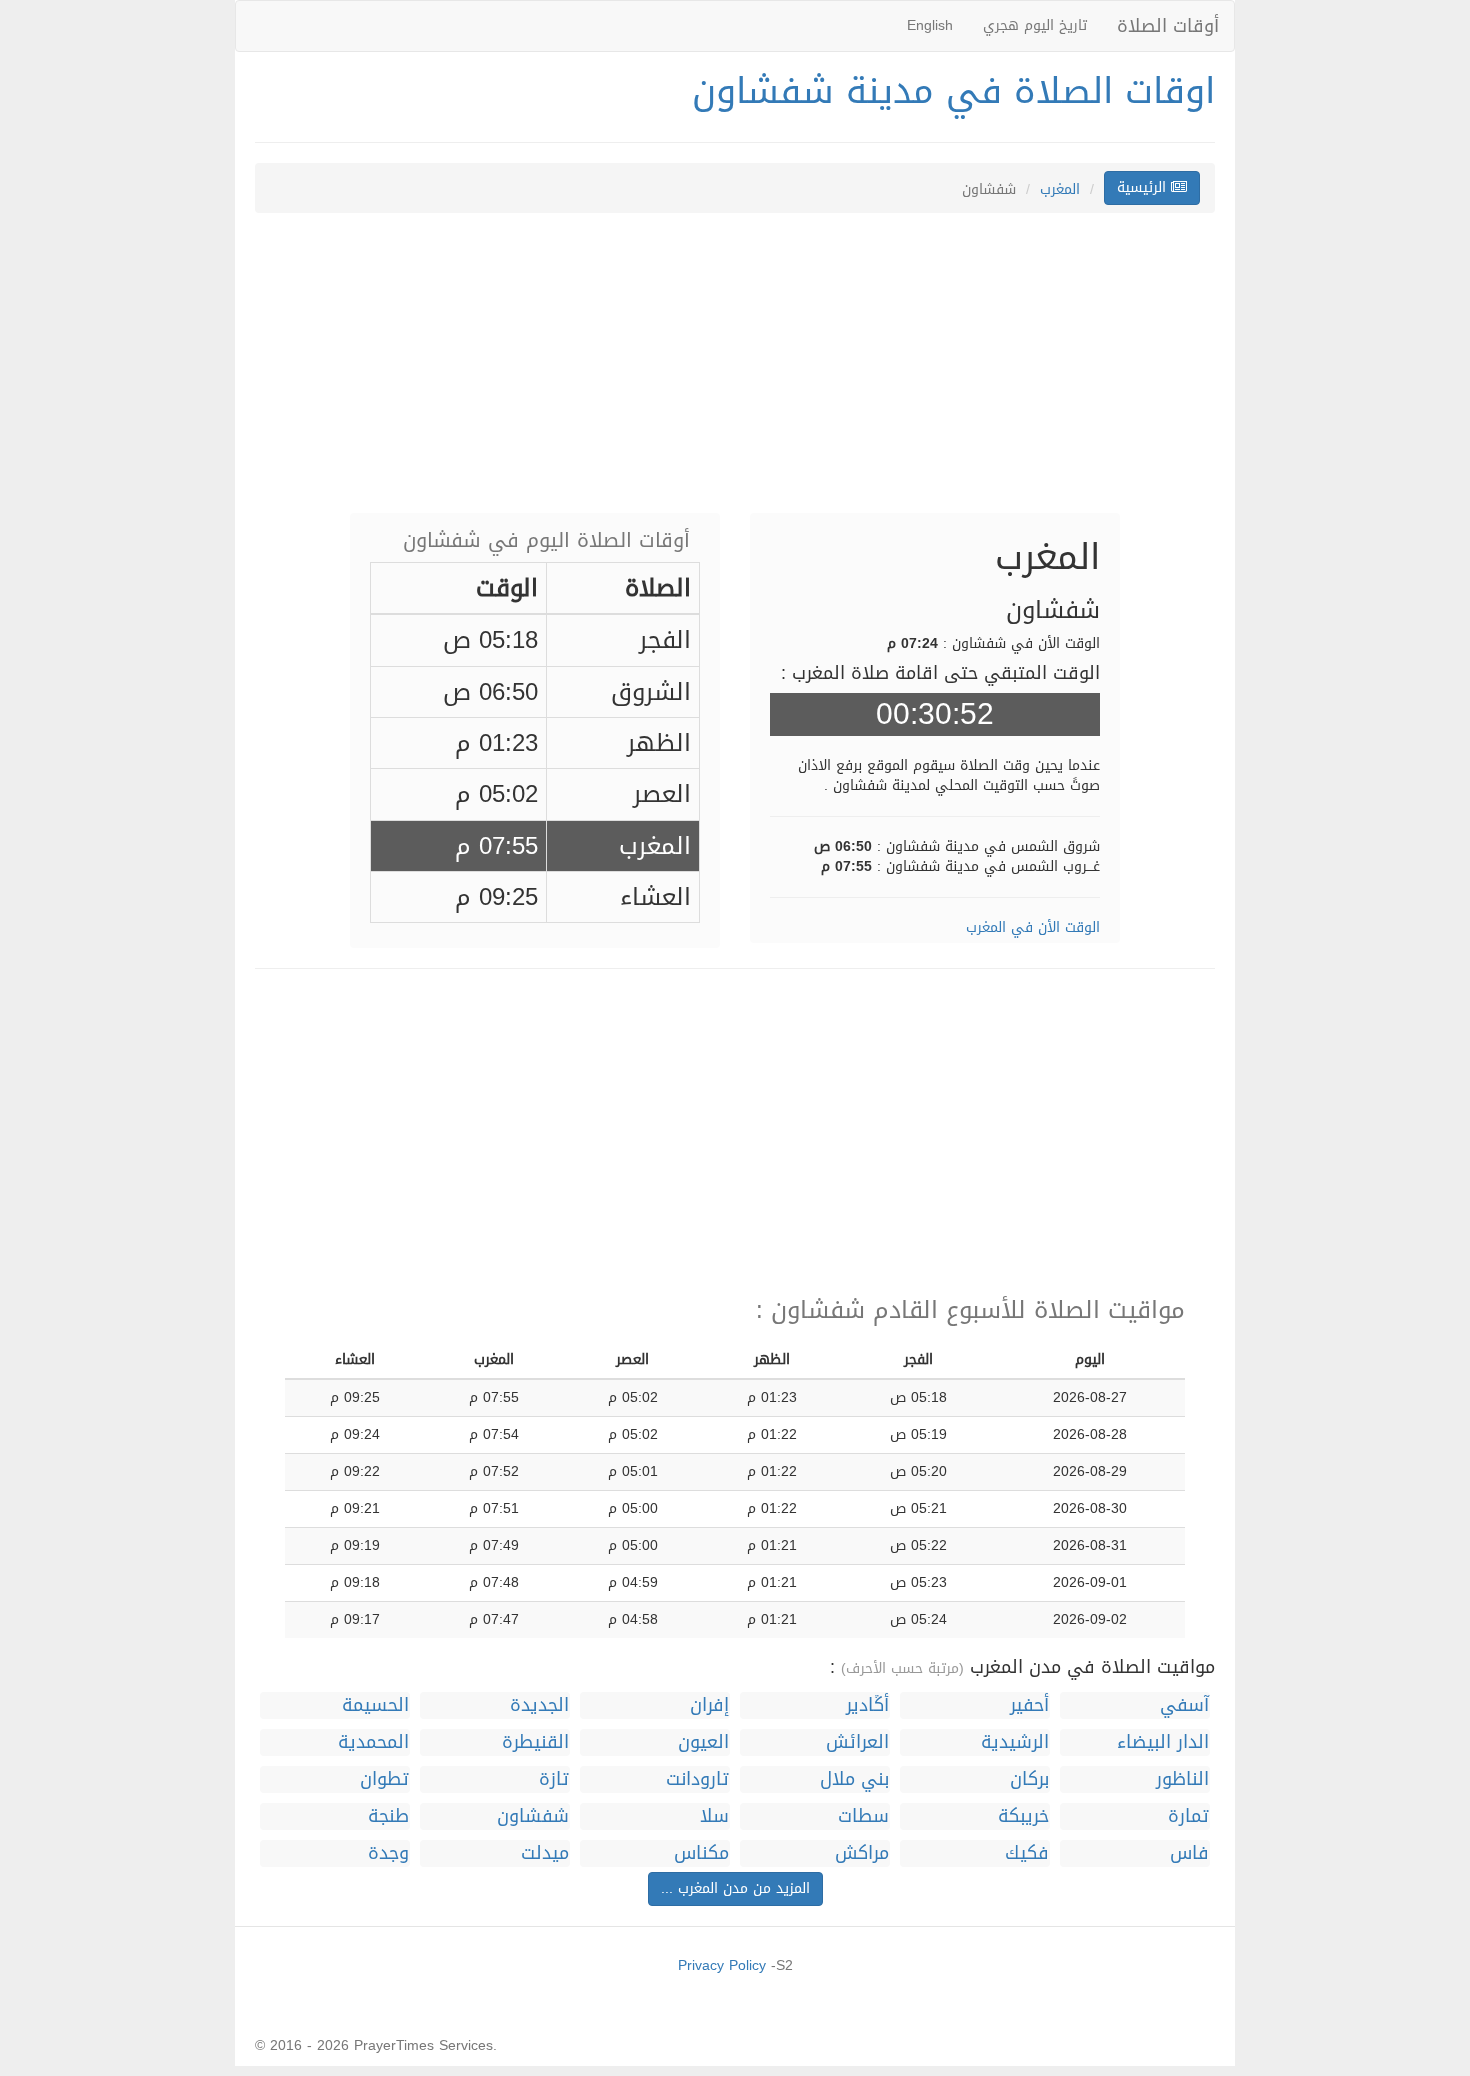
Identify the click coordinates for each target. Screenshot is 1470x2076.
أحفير (1029, 1705)
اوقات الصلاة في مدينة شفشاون (953, 91)
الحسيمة (375, 1705)
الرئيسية (1144, 187)
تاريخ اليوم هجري (1035, 25)
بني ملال (854, 1779)
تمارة (1188, 1816)
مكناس (701, 1853)
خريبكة (1023, 1816)
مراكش (862, 1853)
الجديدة (539, 1705)
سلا (714, 1816)
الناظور (1182, 1779)
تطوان (384, 1779)
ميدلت (545, 1853)
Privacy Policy (722, 1965)
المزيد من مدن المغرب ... (735, 1888)
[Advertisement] (735, 373)
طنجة (388, 1816)
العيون (703, 1742)
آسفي (1184, 1705)
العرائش (857, 1742)
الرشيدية (1015, 1742)
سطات (863, 1816)
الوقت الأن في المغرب (1033, 927)
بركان (1029, 1779)
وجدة (388, 1853)
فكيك (1027, 1853)
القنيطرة (535, 1742)
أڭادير (867, 1705)
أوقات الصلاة (1168, 26)
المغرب (1060, 189)
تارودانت (697, 1779)
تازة (554, 1779)
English (930, 25)
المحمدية (373, 1742)
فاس (1189, 1853)
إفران (709, 1705)
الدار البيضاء (1163, 1742)
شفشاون (533, 1816)
